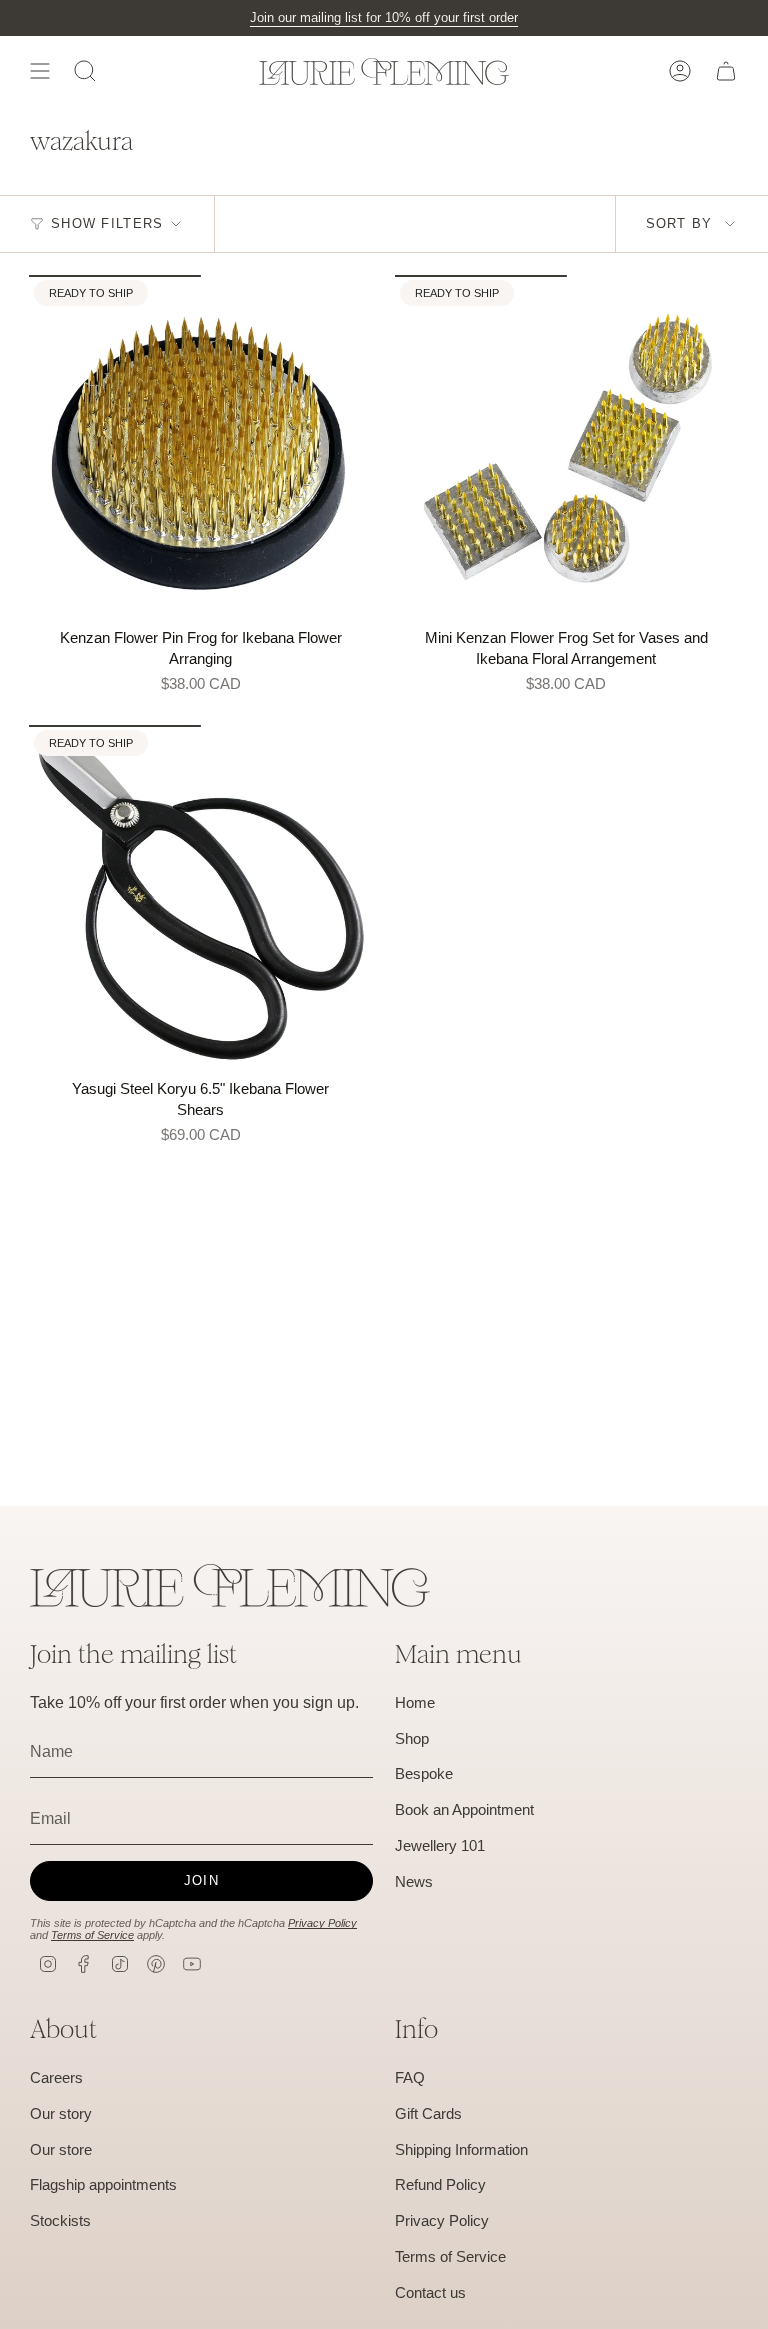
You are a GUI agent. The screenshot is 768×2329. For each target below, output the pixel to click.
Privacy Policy (322, 1923)
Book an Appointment (464, 1809)
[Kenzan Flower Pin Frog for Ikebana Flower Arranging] (201, 447)
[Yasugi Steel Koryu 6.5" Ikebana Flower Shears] (201, 897)
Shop (412, 1738)
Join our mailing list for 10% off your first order (384, 17)
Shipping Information (461, 2149)
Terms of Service (92, 1935)
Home (415, 1702)
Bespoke (424, 1773)
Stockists (60, 2220)
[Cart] (726, 71)
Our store (61, 2149)
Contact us (430, 2292)
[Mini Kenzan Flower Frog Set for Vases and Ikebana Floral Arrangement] (567, 447)
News (414, 1881)
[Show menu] (40, 71)
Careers (56, 2077)
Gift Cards (428, 2113)
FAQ (410, 2077)
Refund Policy (440, 2184)
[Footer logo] (230, 1585)
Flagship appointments (103, 2184)
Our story (61, 2113)
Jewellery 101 (440, 1845)
